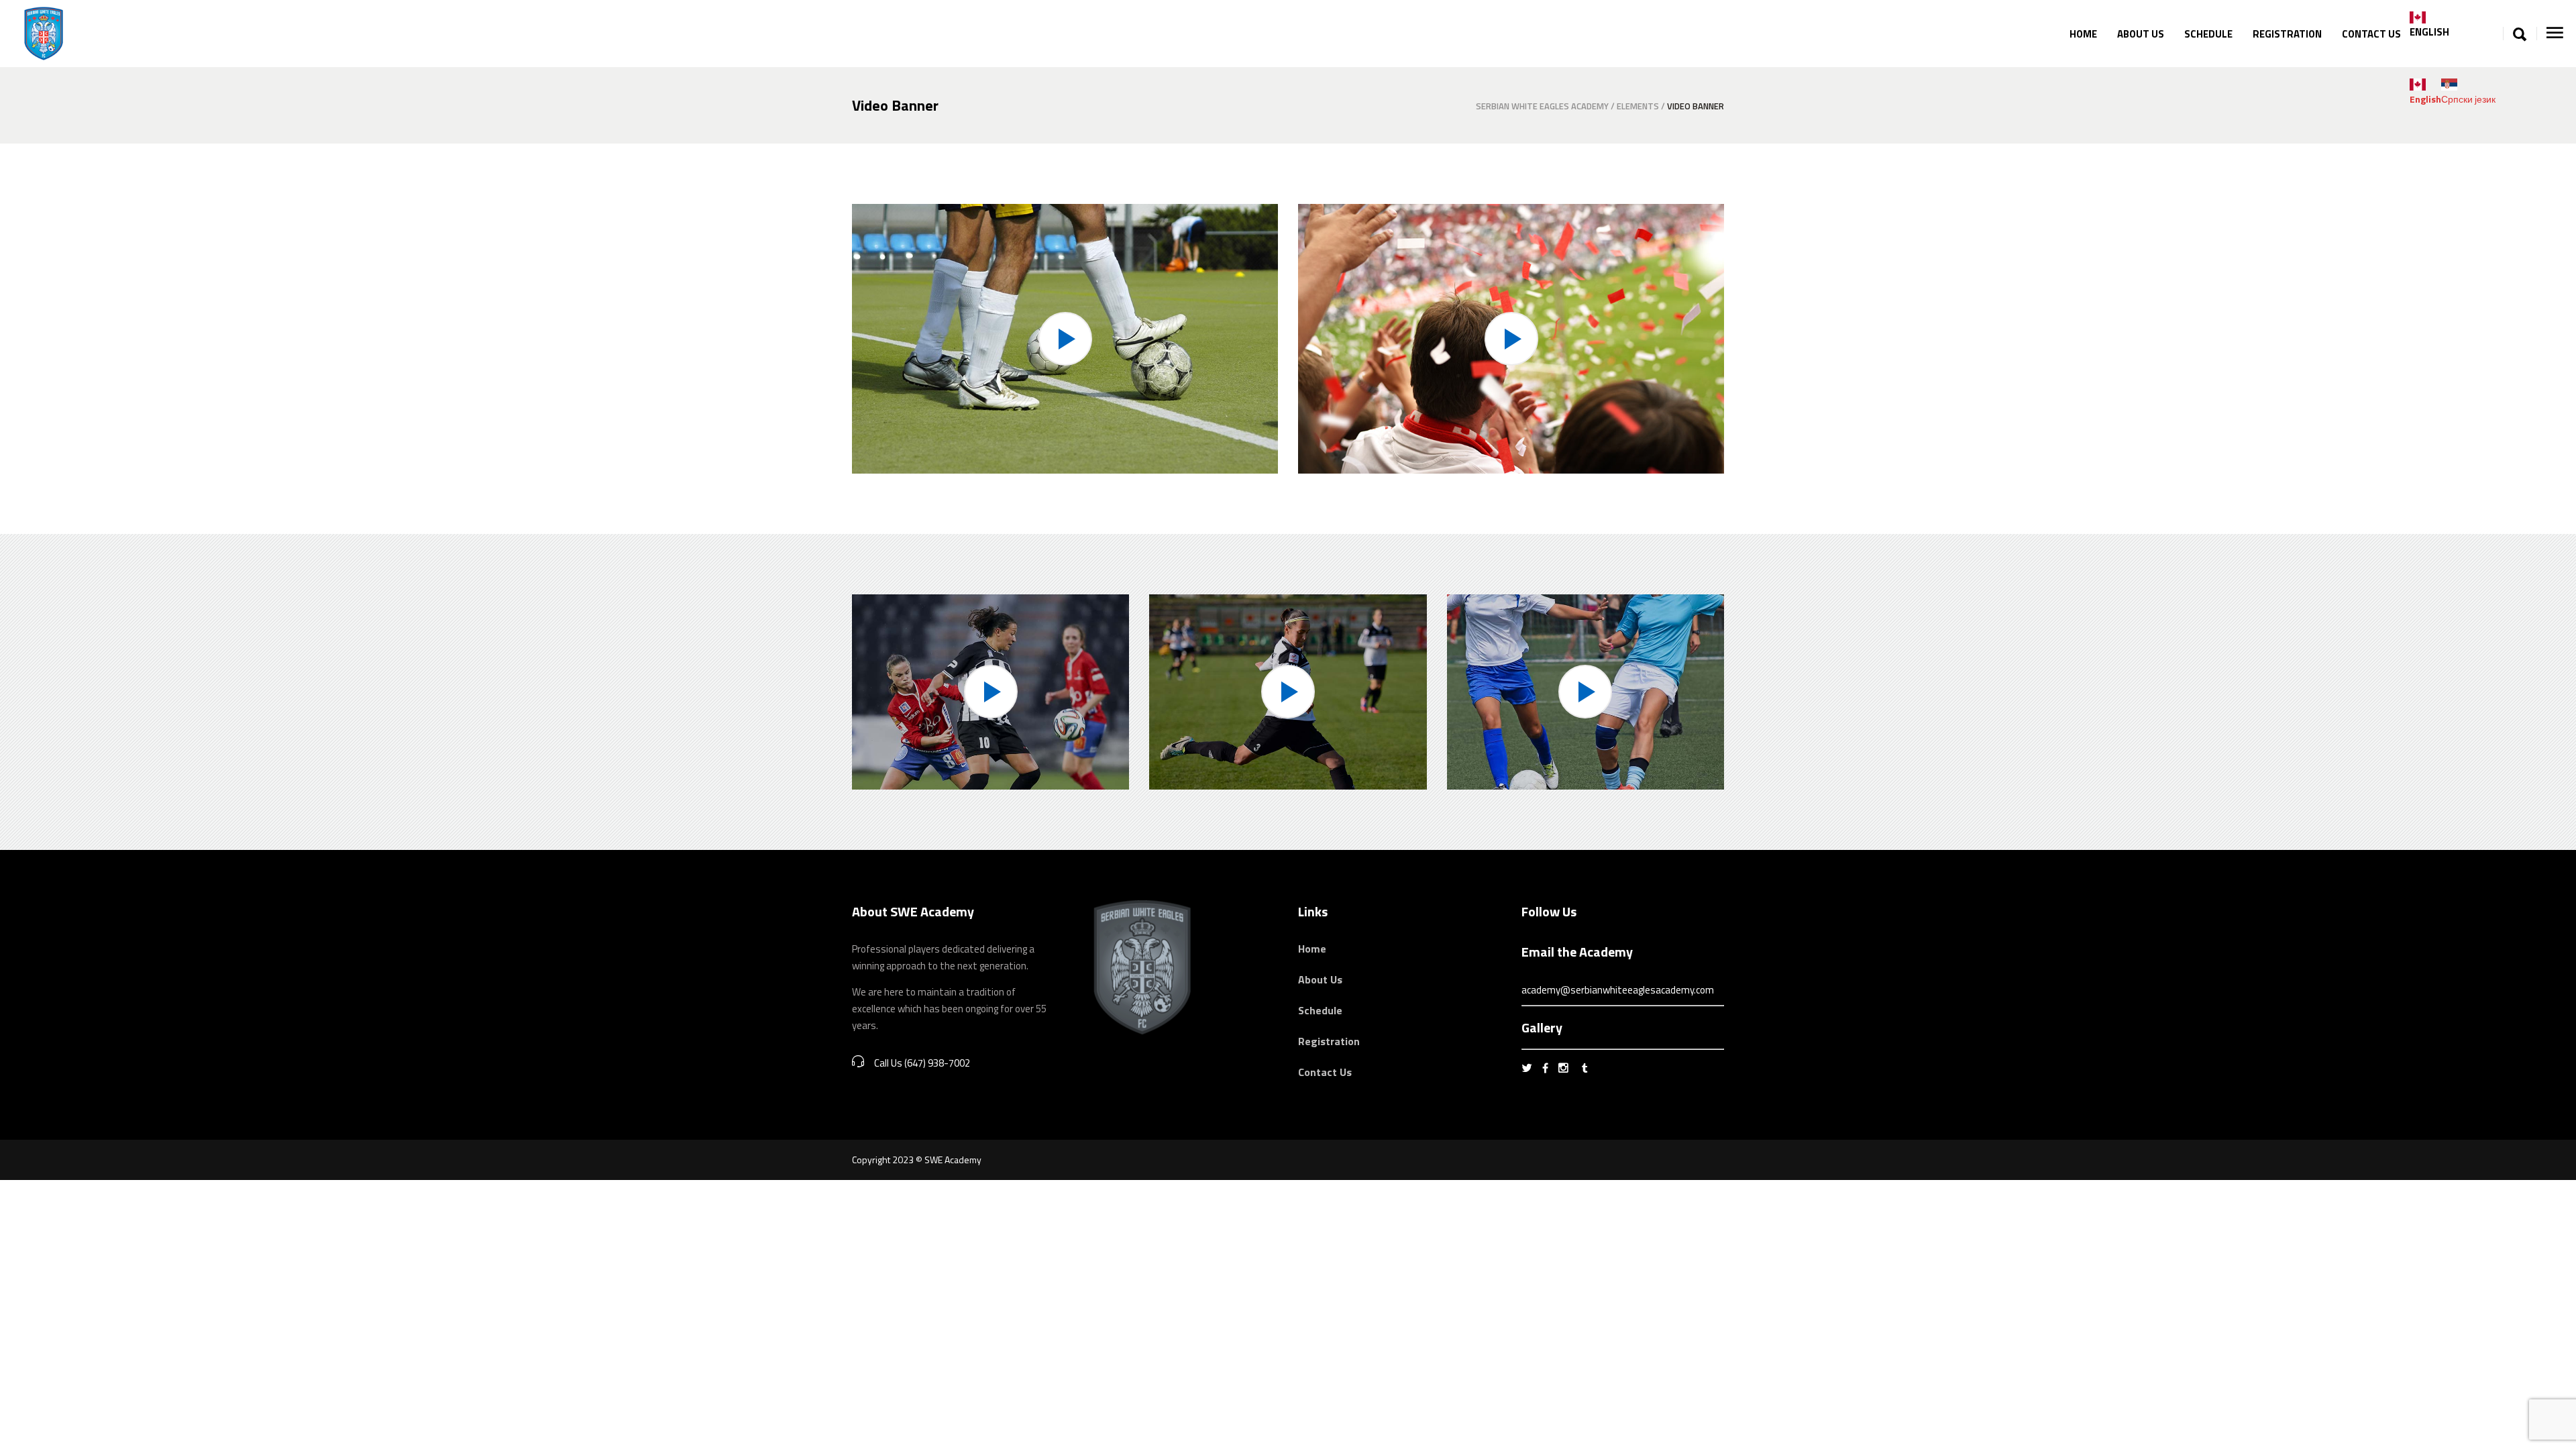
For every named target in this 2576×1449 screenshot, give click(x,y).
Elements (1638, 106)
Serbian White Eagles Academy (1542, 106)
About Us (1320, 979)
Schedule (1320, 1010)
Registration (1329, 1041)
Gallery (1542, 1027)
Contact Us (1325, 1072)
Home (1312, 949)
